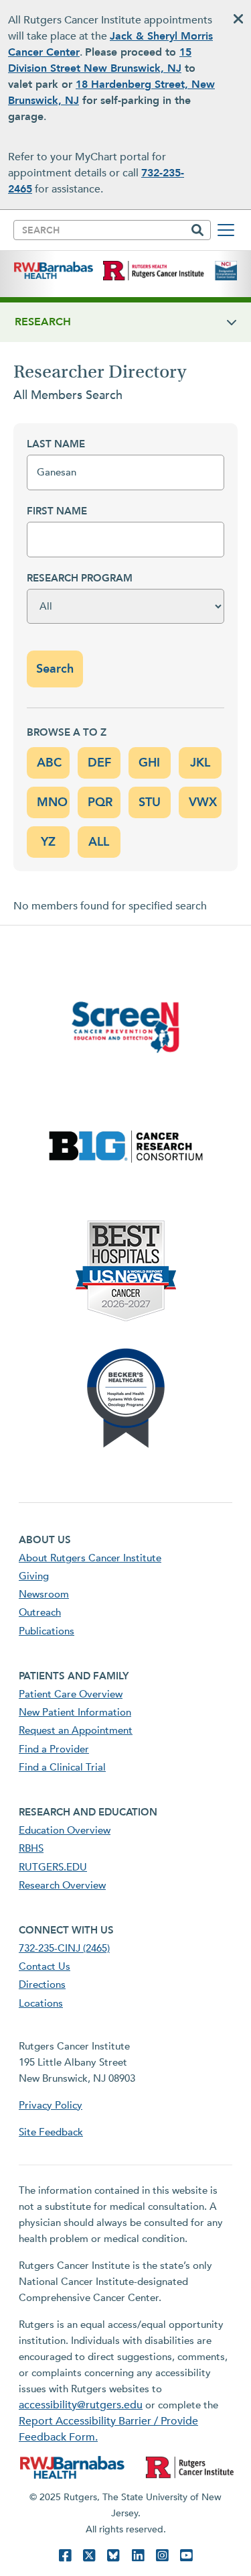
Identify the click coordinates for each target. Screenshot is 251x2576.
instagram (162, 2556)
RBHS (31, 1848)
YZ (48, 842)
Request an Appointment (76, 1730)
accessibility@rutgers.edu (81, 2405)
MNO (52, 802)
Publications (47, 1631)
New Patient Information (75, 1712)
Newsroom (44, 1594)
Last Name (56, 444)
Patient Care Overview (71, 1694)
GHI (149, 763)
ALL (99, 842)
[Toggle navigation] (226, 230)
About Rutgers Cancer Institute (90, 1558)
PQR (100, 802)
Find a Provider (54, 1749)
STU (150, 802)
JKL (200, 763)
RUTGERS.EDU (53, 1867)
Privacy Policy (51, 2105)
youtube (186, 2556)
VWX (203, 802)
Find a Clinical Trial (62, 1767)
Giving (34, 1576)
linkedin (138, 2556)
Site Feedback (51, 2132)
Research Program (80, 578)
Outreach (40, 1612)
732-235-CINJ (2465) (64, 1948)
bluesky (113, 2556)
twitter (89, 2556)
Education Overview (65, 1830)
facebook (65, 2556)
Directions (42, 1984)
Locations (41, 2003)
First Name (57, 511)
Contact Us (45, 1966)
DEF (99, 763)
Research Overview (62, 1885)
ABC (49, 763)
